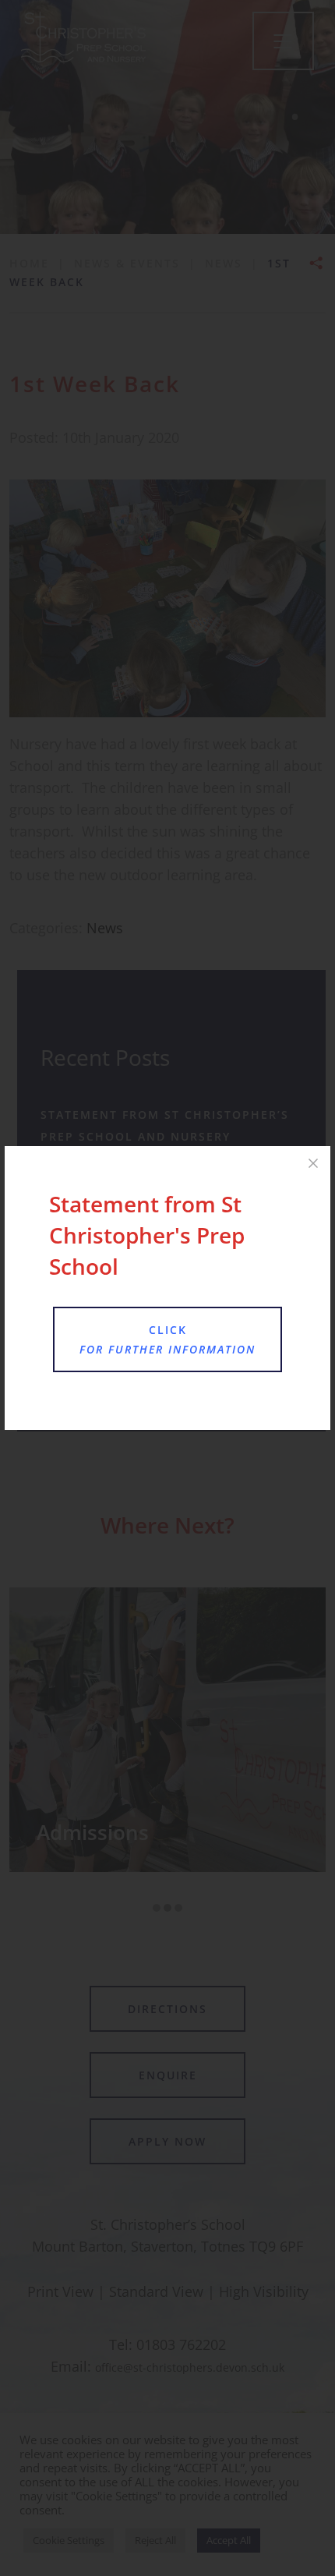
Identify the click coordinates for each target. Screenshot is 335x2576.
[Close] (313, 1163)
